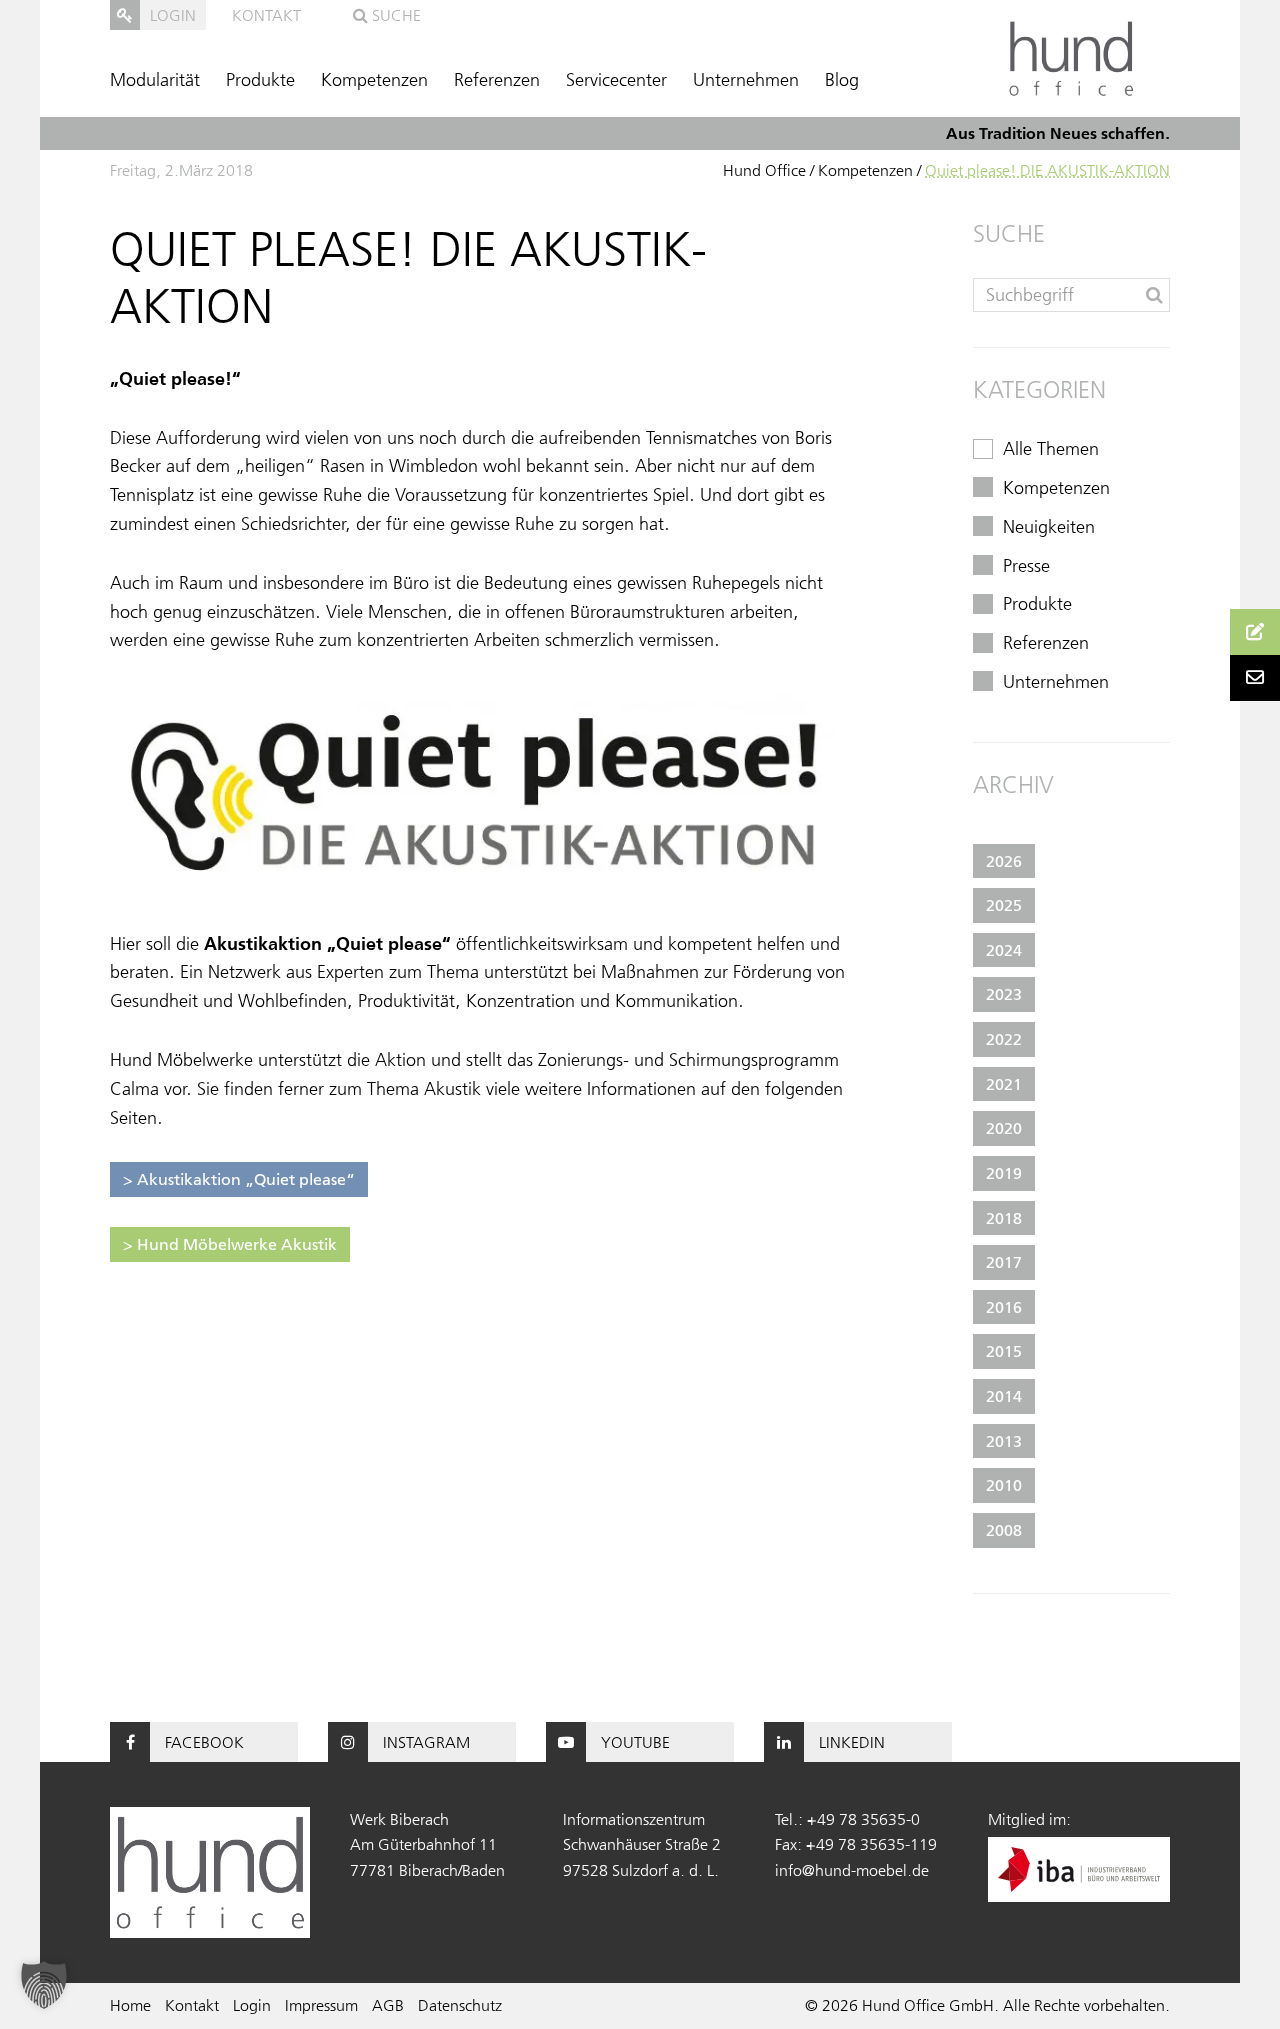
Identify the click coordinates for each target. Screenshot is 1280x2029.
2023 (1004, 994)
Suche (394, 15)
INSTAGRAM (426, 1742)
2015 (1004, 1351)
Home (130, 2005)
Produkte (260, 80)
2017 (1004, 1262)
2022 (1004, 1039)
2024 (1004, 950)
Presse (1026, 566)
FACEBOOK (204, 1742)
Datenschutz (460, 2005)
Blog (842, 80)
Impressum (321, 2005)
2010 (1004, 1485)
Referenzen (497, 80)
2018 (1004, 1218)
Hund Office (764, 170)
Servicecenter (616, 80)
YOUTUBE (635, 1742)
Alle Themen (1051, 449)
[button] (44, 1985)
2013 (1004, 1441)
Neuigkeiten (1049, 527)
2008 (1004, 1530)
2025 (1004, 905)
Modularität (155, 80)
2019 (1004, 1173)
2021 (1004, 1084)
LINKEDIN (852, 1742)
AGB (388, 2005)
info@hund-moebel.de (852, 1870)
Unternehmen (746, 80)
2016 (1004, 1307)
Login (252, 2005)
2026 (1004, 861)
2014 (1004, 1396)
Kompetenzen (374, 80)
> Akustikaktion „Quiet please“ (239, 1179)
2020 (1004, 1128)
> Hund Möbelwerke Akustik (230, 1244)
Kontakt (266, 15)
